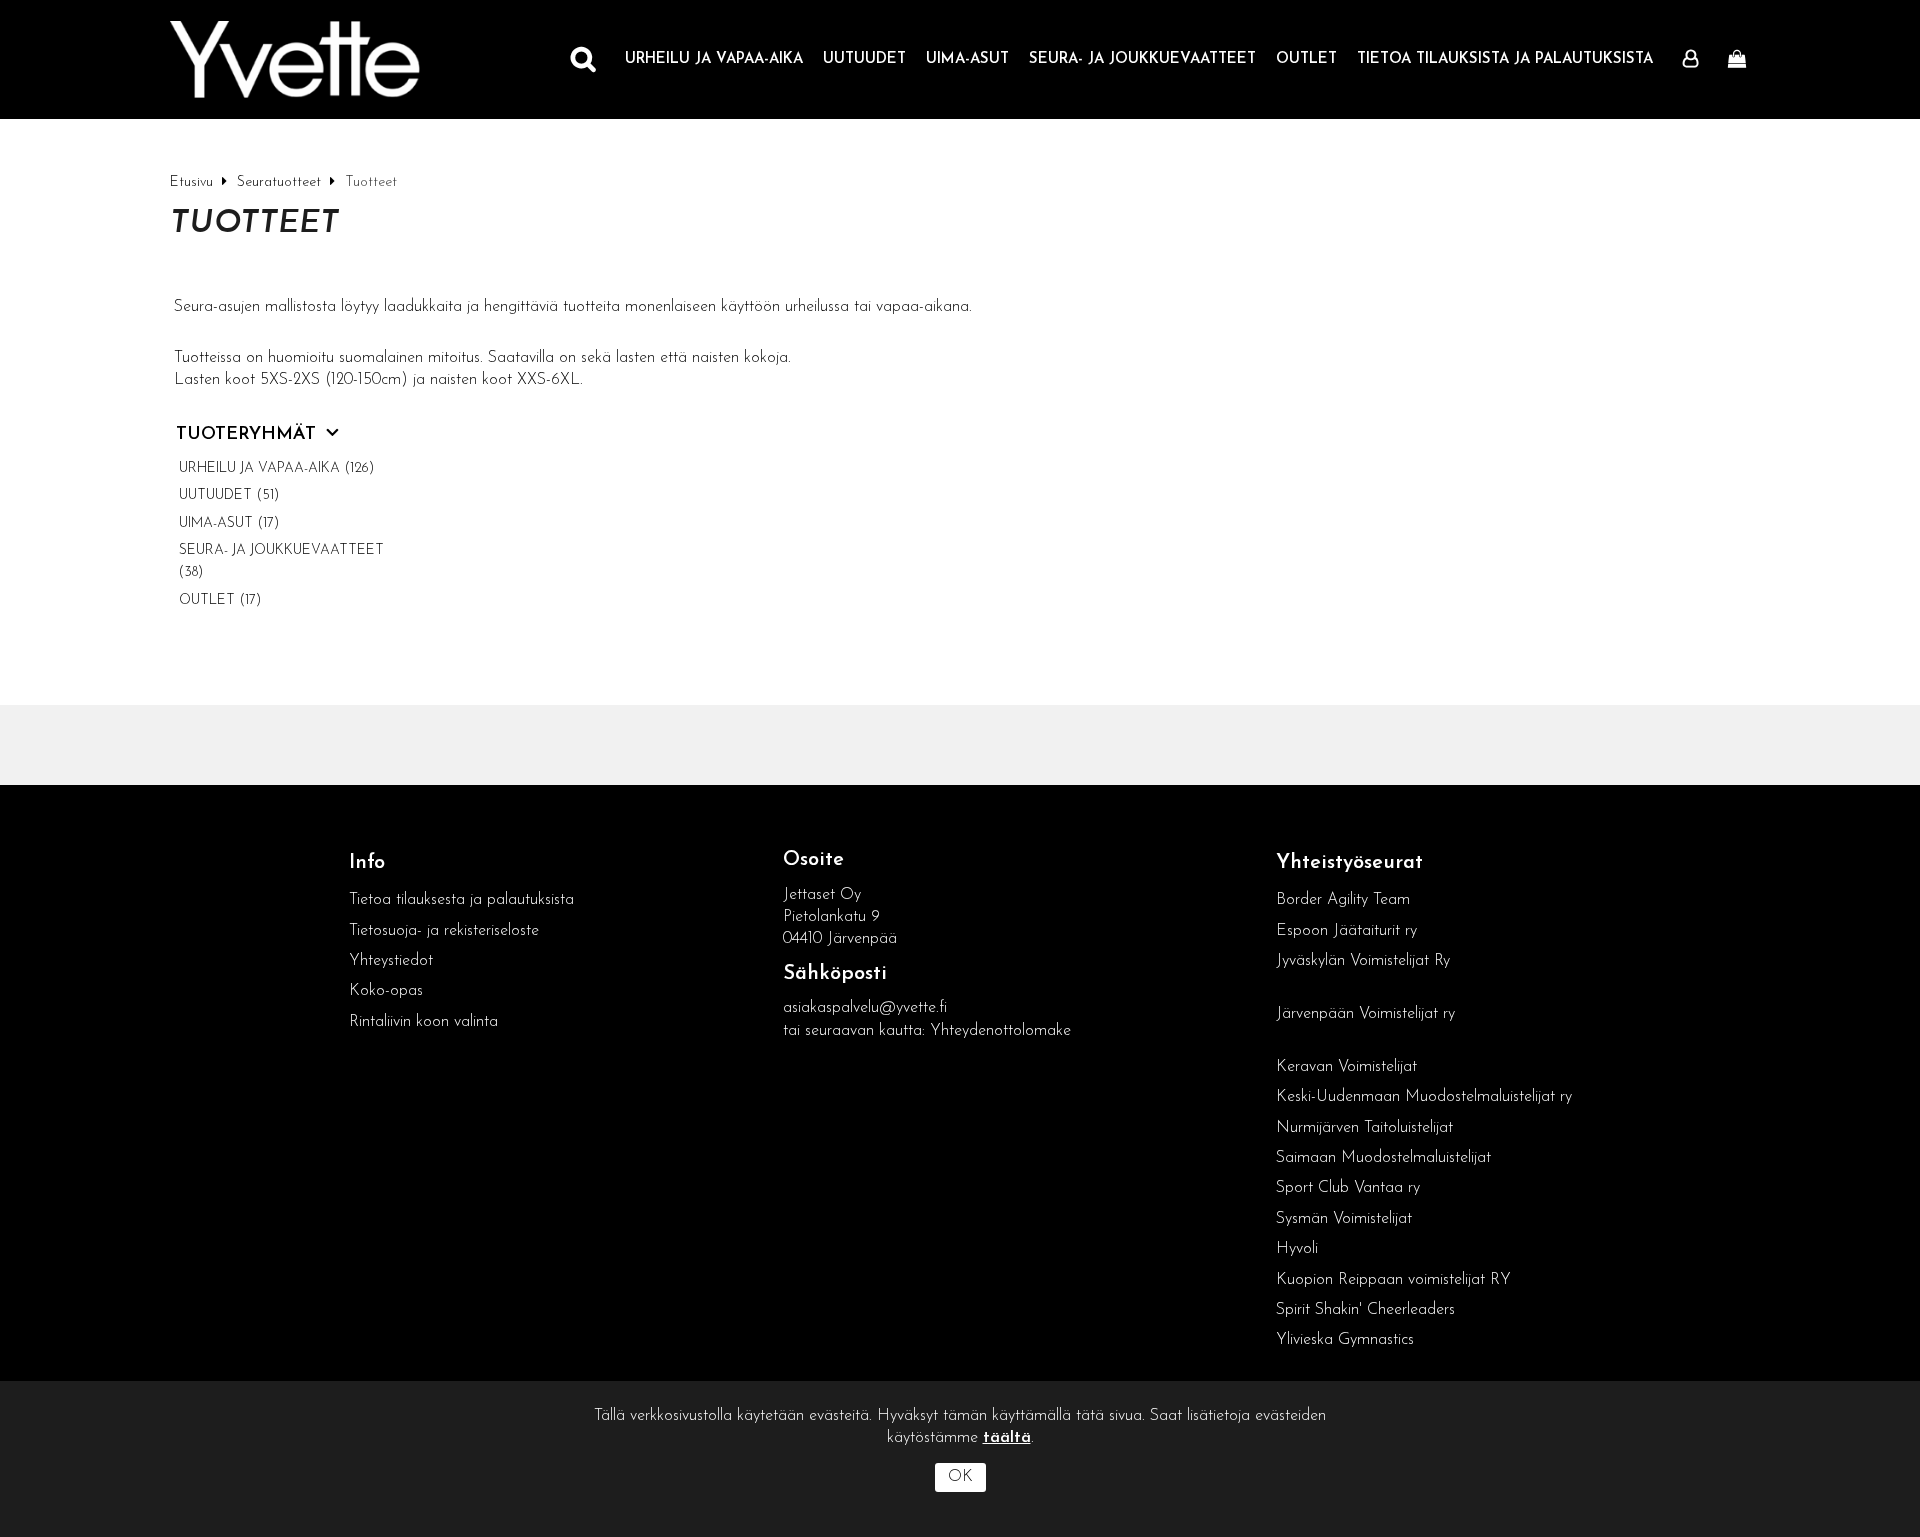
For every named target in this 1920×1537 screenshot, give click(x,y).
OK (960, 1477)
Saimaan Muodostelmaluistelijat (1383, 1158)
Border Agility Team (1343, 900)
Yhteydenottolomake (1000, 1031)
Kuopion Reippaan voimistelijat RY (1393, 1280)
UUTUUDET (864, 59)
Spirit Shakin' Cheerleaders (1365, 1310)
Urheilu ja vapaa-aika (714, 59)
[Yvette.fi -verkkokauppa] (295, 59)
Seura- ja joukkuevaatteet (1142, 59)
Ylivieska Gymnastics (1345, 1340)
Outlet (1306, 59)
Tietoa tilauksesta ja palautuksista (464, 900)
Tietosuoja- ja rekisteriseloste (444, 931)
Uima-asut (967, 59)
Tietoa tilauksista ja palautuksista (1505, 59)
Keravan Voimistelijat (1346, 1067)
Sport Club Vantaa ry (1348, 1188)
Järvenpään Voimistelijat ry (1365, 1014)
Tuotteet (254, 224)
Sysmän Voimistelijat (1344, 1219)
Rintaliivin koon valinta (423, 1022)
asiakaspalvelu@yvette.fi (865, 1008)
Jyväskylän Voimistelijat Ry (1363, 961)
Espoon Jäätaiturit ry (1346, 931)
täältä (1007, 1438)
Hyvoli (1297, 1249)
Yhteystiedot (391, 961)
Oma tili (1695, 59)
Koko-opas (386, 991)
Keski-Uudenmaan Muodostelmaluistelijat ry (1424, 1097)
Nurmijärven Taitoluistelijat (1364, 1128)
